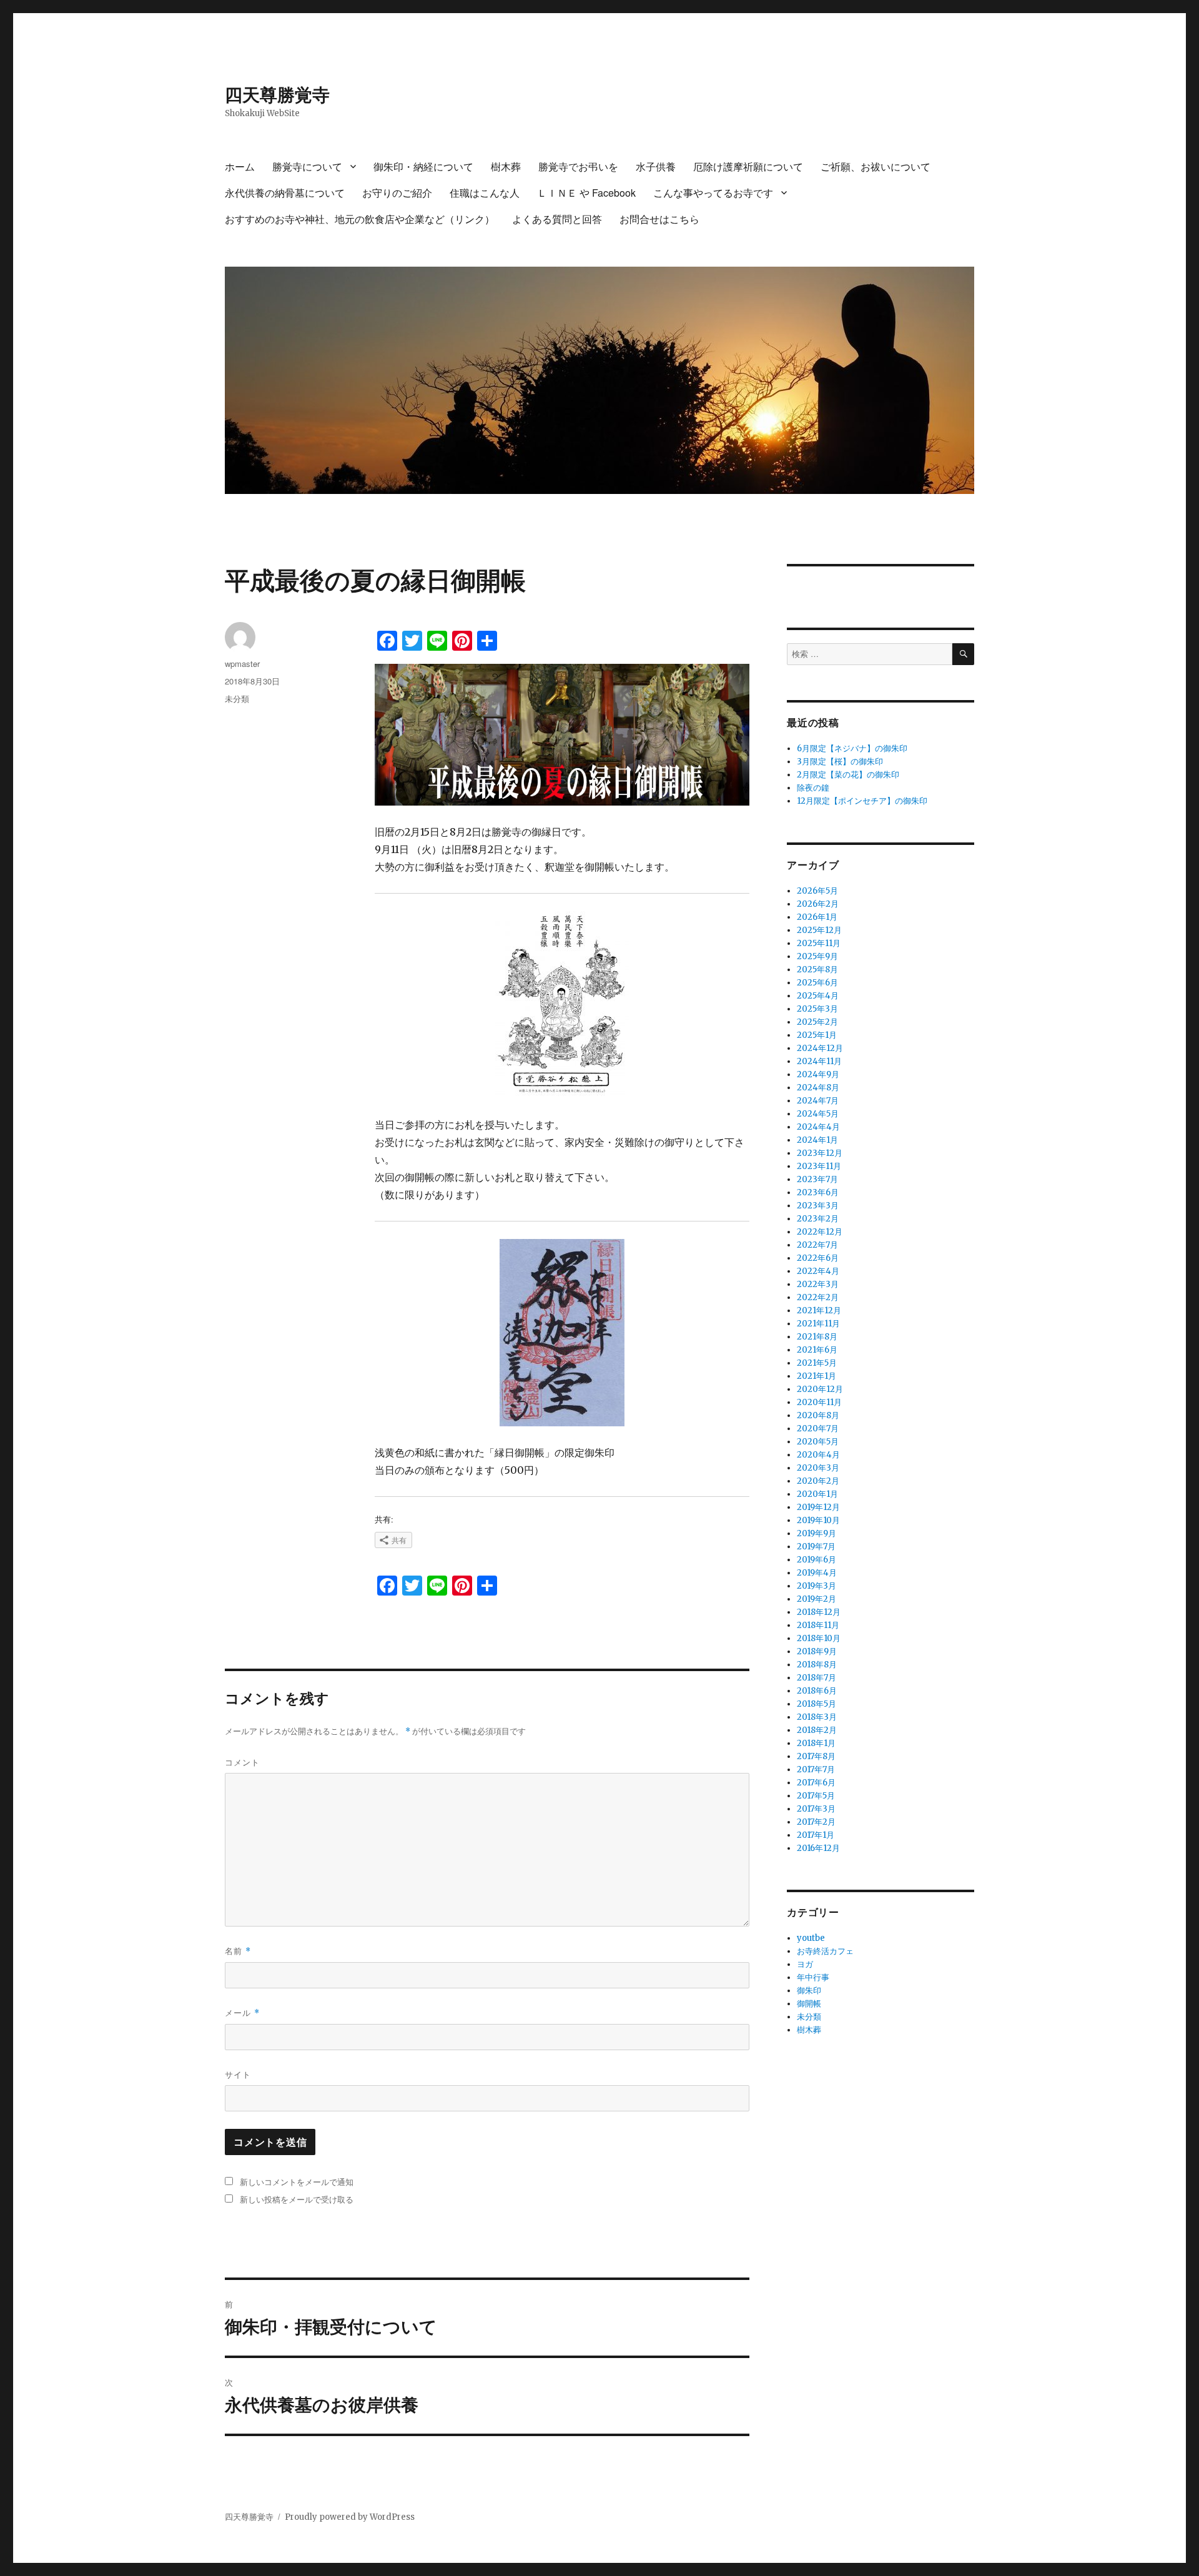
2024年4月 (818, 1127)
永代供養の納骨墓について (285, 193)
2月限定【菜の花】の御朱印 (848, 775)
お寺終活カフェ (825, 1951)
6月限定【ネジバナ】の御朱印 (852, 748)
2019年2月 (817, 1599)
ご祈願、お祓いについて (876, 166)
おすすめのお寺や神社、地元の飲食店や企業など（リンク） (360, 219)
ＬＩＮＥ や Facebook (586, 193)
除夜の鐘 (813, 788)
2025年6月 (817, 983)
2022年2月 (818, 1297)
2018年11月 (818, 1625)
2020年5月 (818, 1442)
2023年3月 (818, 1206)
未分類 (237, 698)
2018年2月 (817, 1730)
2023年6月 (818, 1192)
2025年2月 (817, 1022)
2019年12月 (818, 1507)
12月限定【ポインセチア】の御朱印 (862, 801)
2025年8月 (817, 970)
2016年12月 (818, 1848)
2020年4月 (818, 1455)
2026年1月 (817, 917)
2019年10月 (818, 1520)
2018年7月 (817, 1678)
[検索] (963, 654)
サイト (238, 2074)
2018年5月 (817, 1704)
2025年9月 (817, 956)
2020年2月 (818, 1481)
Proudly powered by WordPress (350, 2517)
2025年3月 (817, 1009)
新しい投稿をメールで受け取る (297, 2199)
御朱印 (809, 1991)
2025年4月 (818, 996)
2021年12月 (819, 1310)
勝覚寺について (307, 166)
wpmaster (242, 664)
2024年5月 (818, 1114)
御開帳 (809, 2004)
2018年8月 (817, 1665)
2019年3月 (817, 1586)
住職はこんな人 (485, 193)
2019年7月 (816, 1547)
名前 (238, 1951)
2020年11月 (819, 1402)
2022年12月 (820, 1232)
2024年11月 (819, 1061)
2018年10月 (819, 1638)
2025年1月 (817, 1035)
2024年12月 (820, 1048)
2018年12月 (819, 1612)
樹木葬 (506, 166)
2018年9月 (817, 1651)
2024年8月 (818, 1088)
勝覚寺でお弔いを (578, 166)
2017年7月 (816, 1769)
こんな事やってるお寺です (713, 193)
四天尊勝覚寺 (277, 94)
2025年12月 (819, 930)
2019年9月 (817, 1533)
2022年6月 (818, 1258)
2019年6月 (817, 1560)
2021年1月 (817, 1376)
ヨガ (805, 1964)
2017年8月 (816, 1756)
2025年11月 (819, 943)
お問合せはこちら (659, 219)
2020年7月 (818, 1429)
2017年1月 (816, 1835)
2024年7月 (818, 1101)
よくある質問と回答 (557, 219)
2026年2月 (818, 904)
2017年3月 (816, 1809)
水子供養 (656, 166)
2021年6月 (817, 1350)
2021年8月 (817, 1337)
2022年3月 (818, 1284)
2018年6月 (817, 1691)
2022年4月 (818, 1271)
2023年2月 (818, 1219)
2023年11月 (819, 1166)
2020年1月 (817, 1494)
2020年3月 (818, 1468)
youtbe (811, 1938)
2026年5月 (817, 891)
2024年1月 (817, 1140)
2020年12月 (820, 1389)
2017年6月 (816, 1783)
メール (242, 2012)
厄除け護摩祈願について (748, 166)
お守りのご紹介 (397, 193)
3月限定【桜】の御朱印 (840, 762)
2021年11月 (818, 1324)
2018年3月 (817, 1717)
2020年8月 (818, 1415)
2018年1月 (816, 1743)
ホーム (240, 166)
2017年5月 (816, 1796)
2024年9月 (818, 1074)
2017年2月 (816, 1822)
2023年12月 (820, 1153)
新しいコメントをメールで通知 (297, 2182)
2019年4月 (817, 1573)
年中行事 (813, 1977)
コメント (242, 1762)
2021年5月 (817, 1363)
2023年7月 (817, 1179)
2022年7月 (817, 1245)
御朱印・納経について (423, 166)
